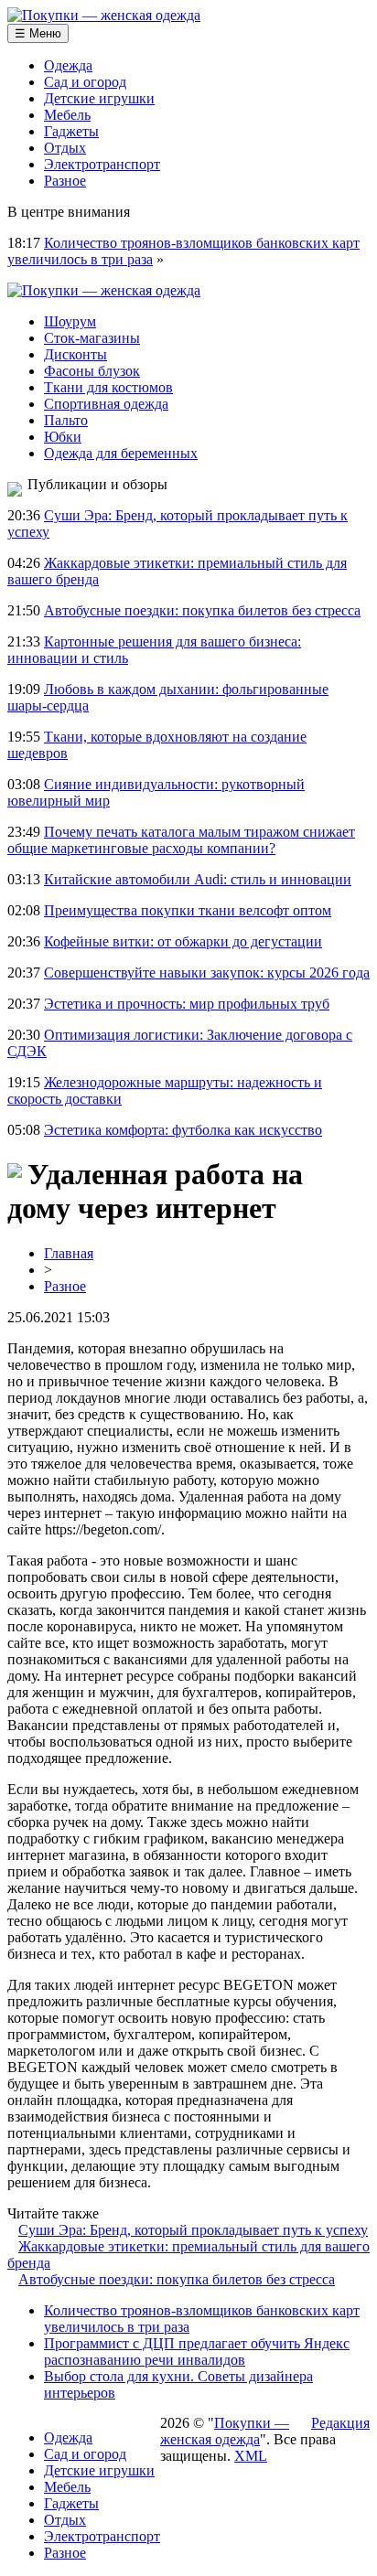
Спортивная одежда (106, 404)
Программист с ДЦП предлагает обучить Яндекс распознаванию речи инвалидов (197, 2352)
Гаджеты (71, 131)
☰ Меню (38, 33)
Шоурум (70, 321)
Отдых (65, 148)
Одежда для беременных (121, 453)
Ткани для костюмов (108, 387)
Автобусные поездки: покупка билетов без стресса (202, 610)
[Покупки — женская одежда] (104, 15)
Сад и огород (85, 82)
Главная (69, 1253)
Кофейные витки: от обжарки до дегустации (183, 941)
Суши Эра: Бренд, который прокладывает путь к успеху (193, 2230)
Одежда (68, 65)
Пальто (66, 420)
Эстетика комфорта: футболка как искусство (183, 1130)
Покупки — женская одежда (225, 2431)
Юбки (63, 437)
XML (251, 2456)
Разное (65, 181)
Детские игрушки (99, 98)
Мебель (67, 115)
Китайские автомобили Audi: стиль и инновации (198, 879)
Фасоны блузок (92, 371)
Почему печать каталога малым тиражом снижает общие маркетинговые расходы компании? (181, 840)
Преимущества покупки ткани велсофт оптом (188, 910)
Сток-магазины (92, 338)
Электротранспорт (102, 164)
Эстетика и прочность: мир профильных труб (187, 1004)
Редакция (340, 2423)
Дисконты (75, 354)
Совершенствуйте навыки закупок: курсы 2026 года (207, 973)
